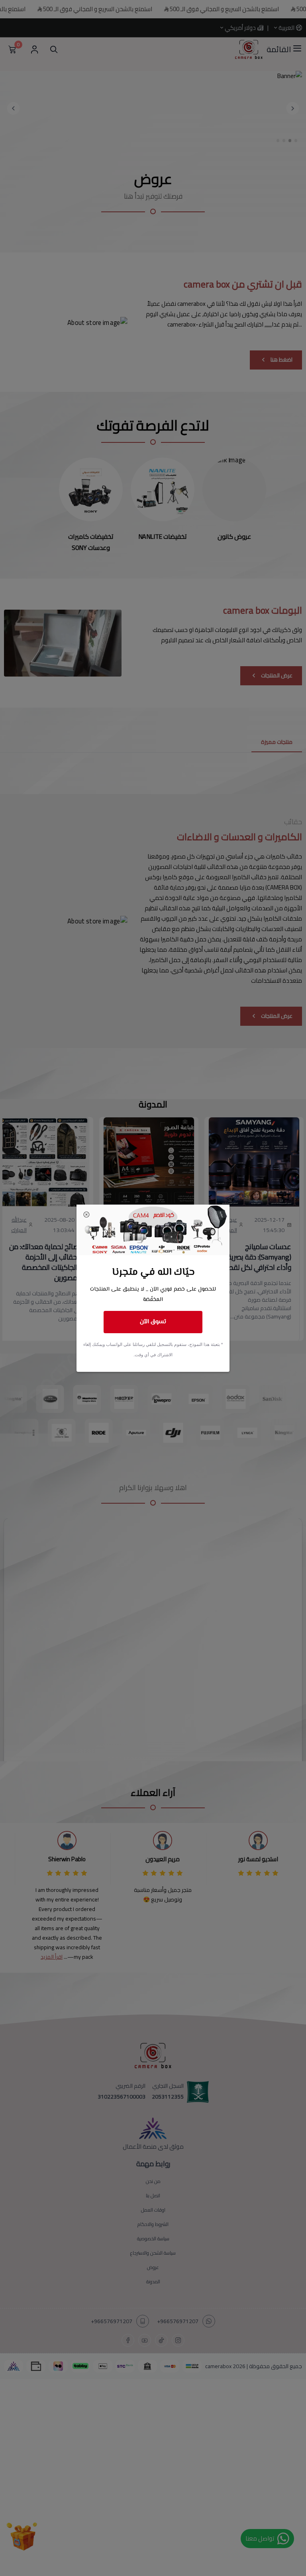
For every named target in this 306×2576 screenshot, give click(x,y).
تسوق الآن (153, 1322)
